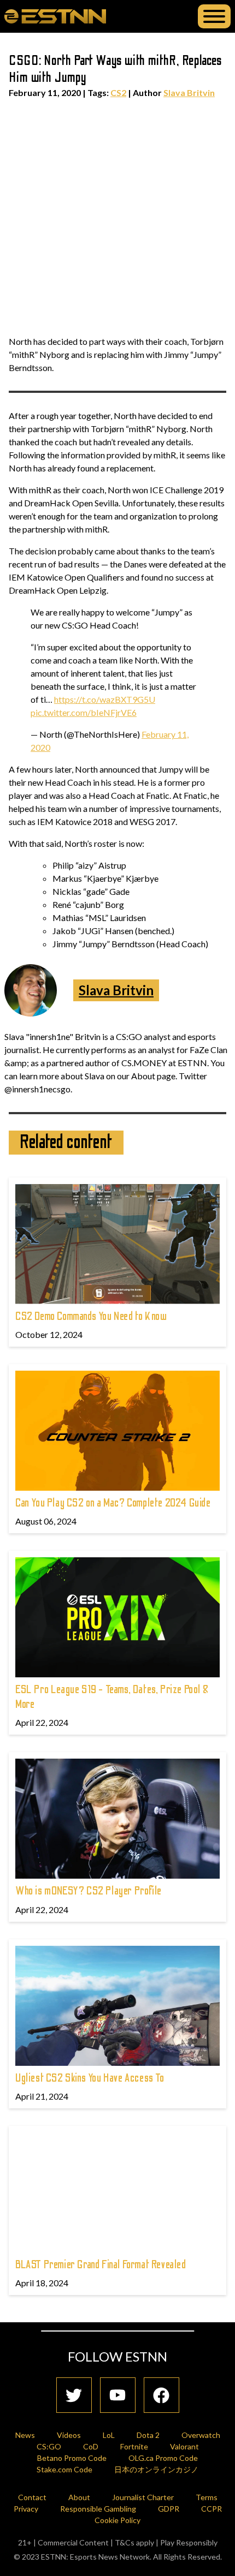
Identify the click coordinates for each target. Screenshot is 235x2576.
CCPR (211, 2509)
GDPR (169, 2509)
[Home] (55, 16)
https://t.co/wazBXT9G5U (105, 699)
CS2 (118, 92)
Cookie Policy (117, 2520)
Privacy (26, 2509)
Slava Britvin (189, 92)
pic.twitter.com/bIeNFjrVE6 (84, 712)
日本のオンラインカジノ (156, 2469)
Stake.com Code (64, 2469)
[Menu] (214, 16)
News (25, 2435)
